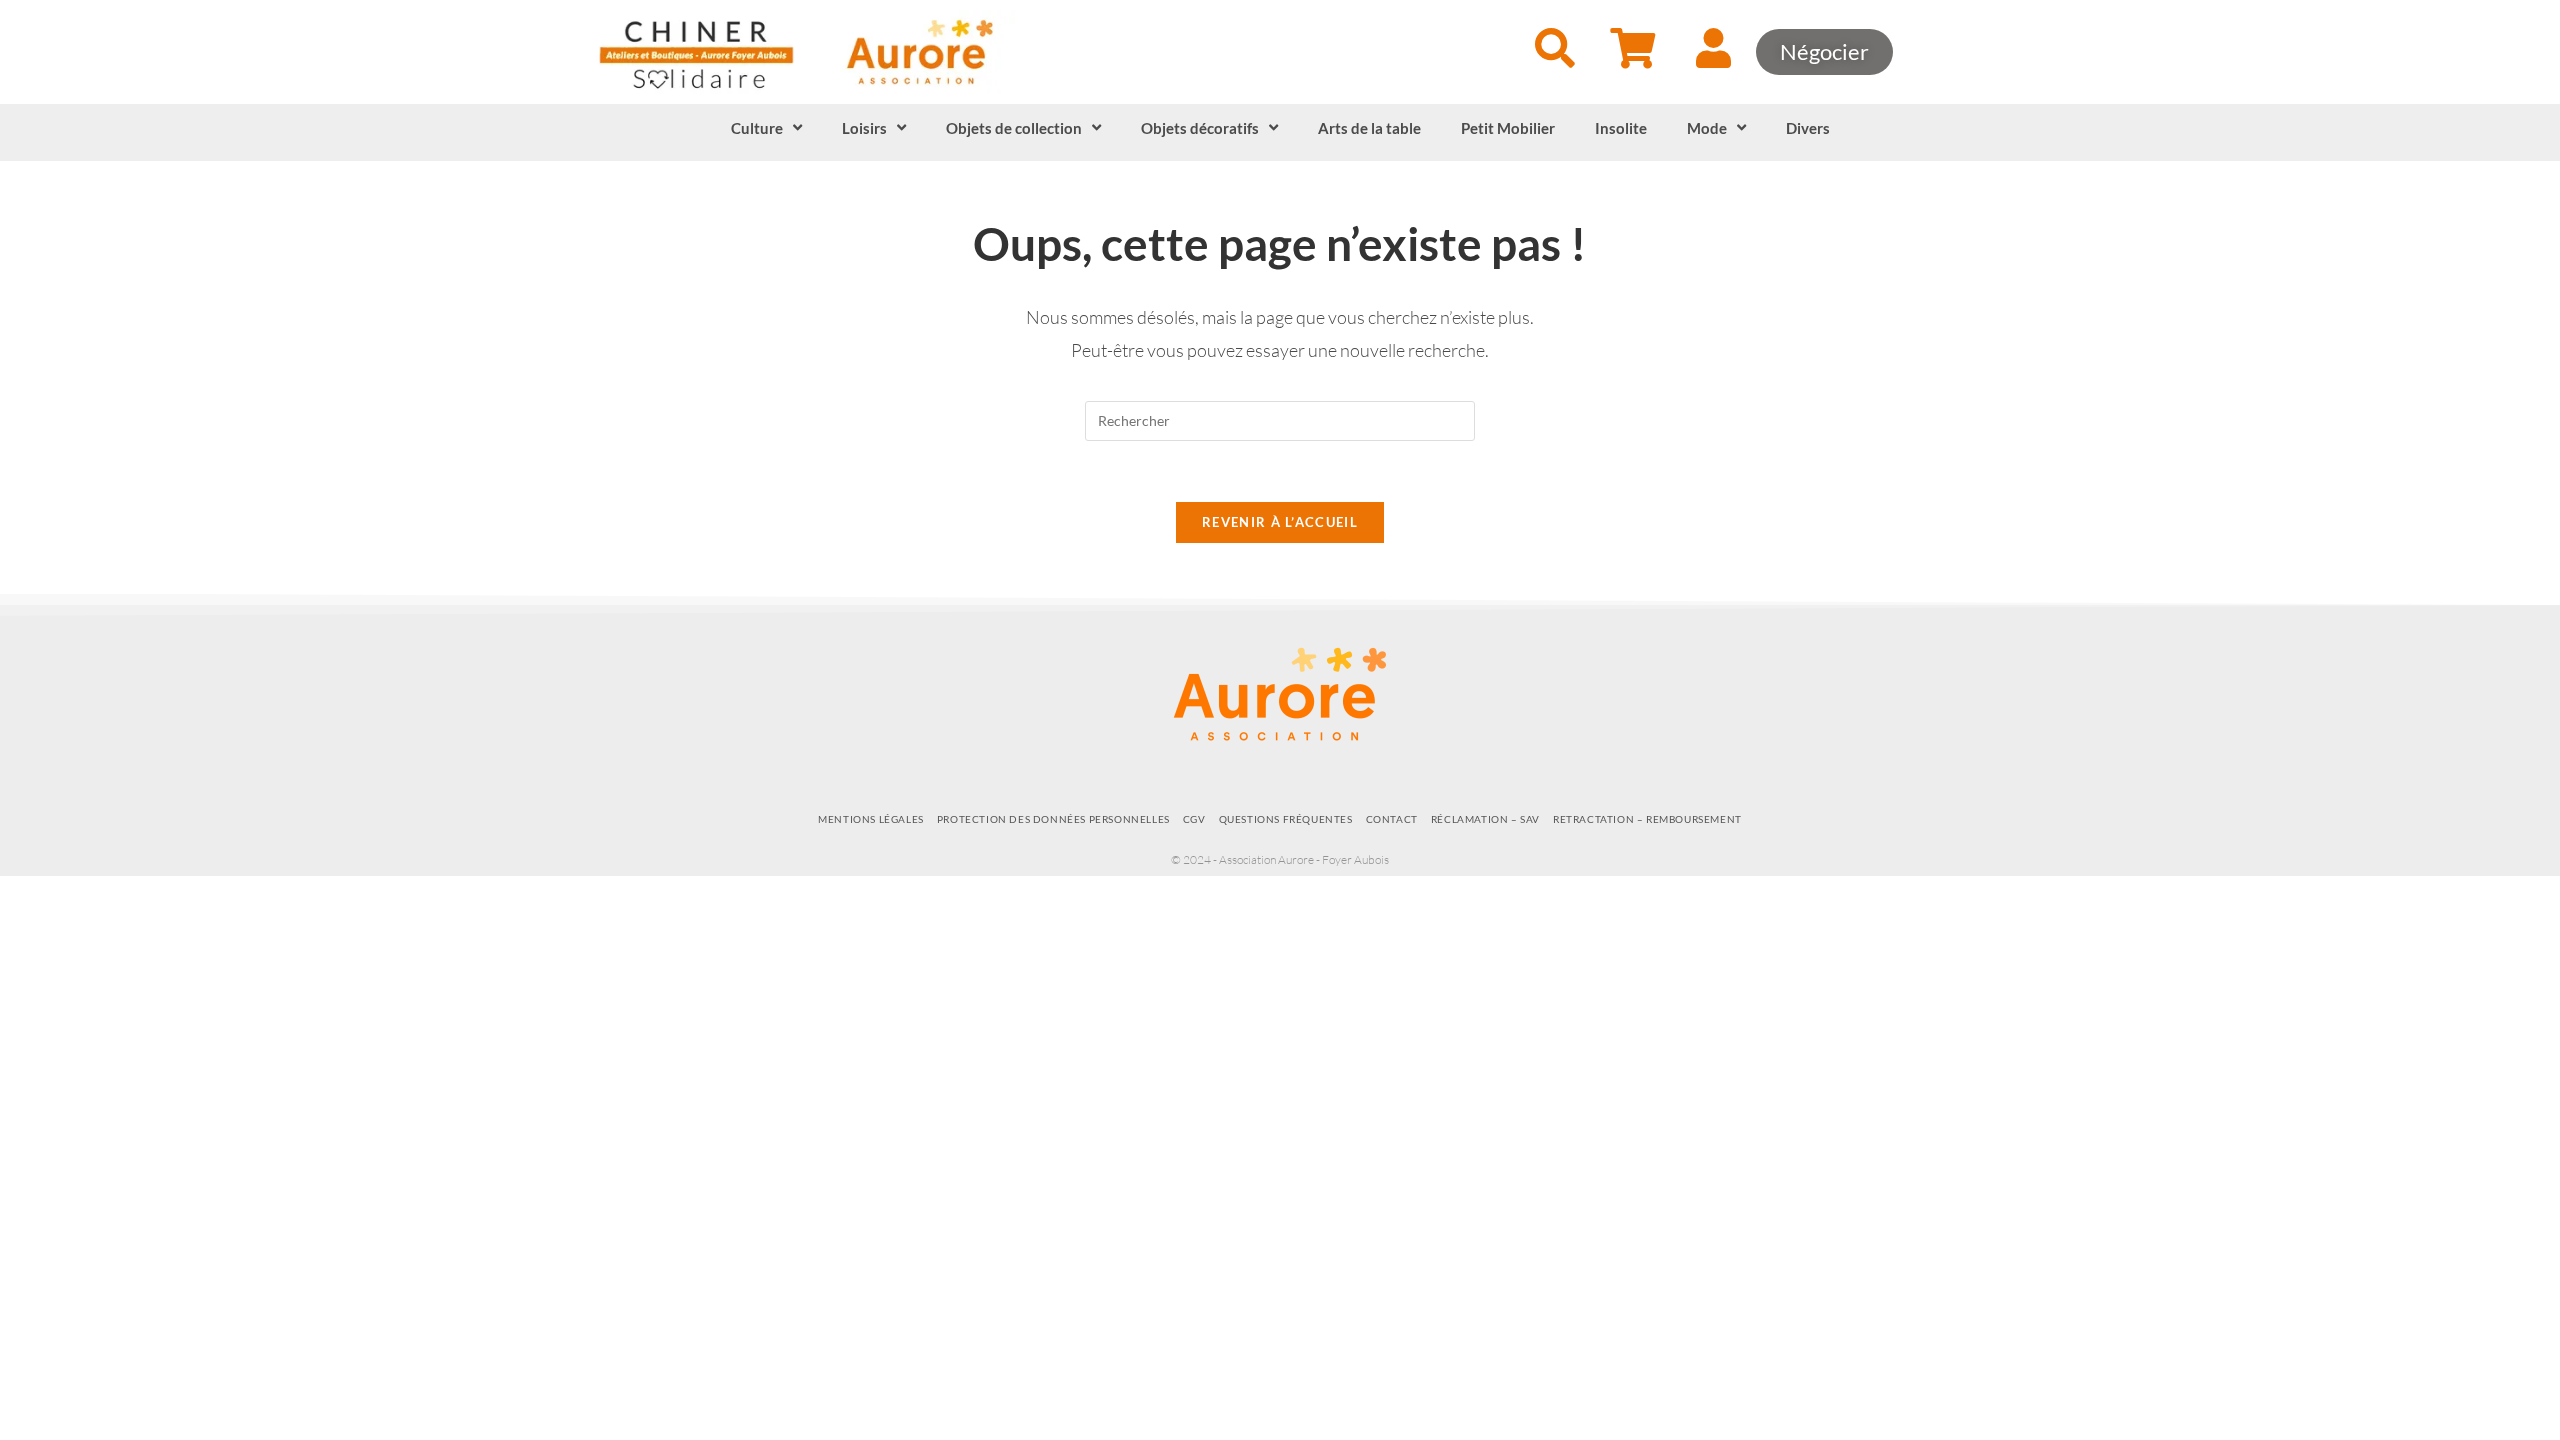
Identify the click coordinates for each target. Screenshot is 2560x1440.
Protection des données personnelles (1053, 819)
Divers (1808, 128)
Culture (757, 128)
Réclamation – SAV (1485, 819)
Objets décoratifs (1200, 128)
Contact (1392, 819)
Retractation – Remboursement (1647, 819)
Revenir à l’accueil (1280, 522)
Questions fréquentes (1286, 819)
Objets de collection (1014, 128)
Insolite (1621, 128)
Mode (1707, 128)
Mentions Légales (871, 819)
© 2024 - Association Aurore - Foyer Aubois (1280, 859)
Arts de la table (1369, 128)
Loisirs (864, 128)
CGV (1194, 819)
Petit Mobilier (1508, 128)
